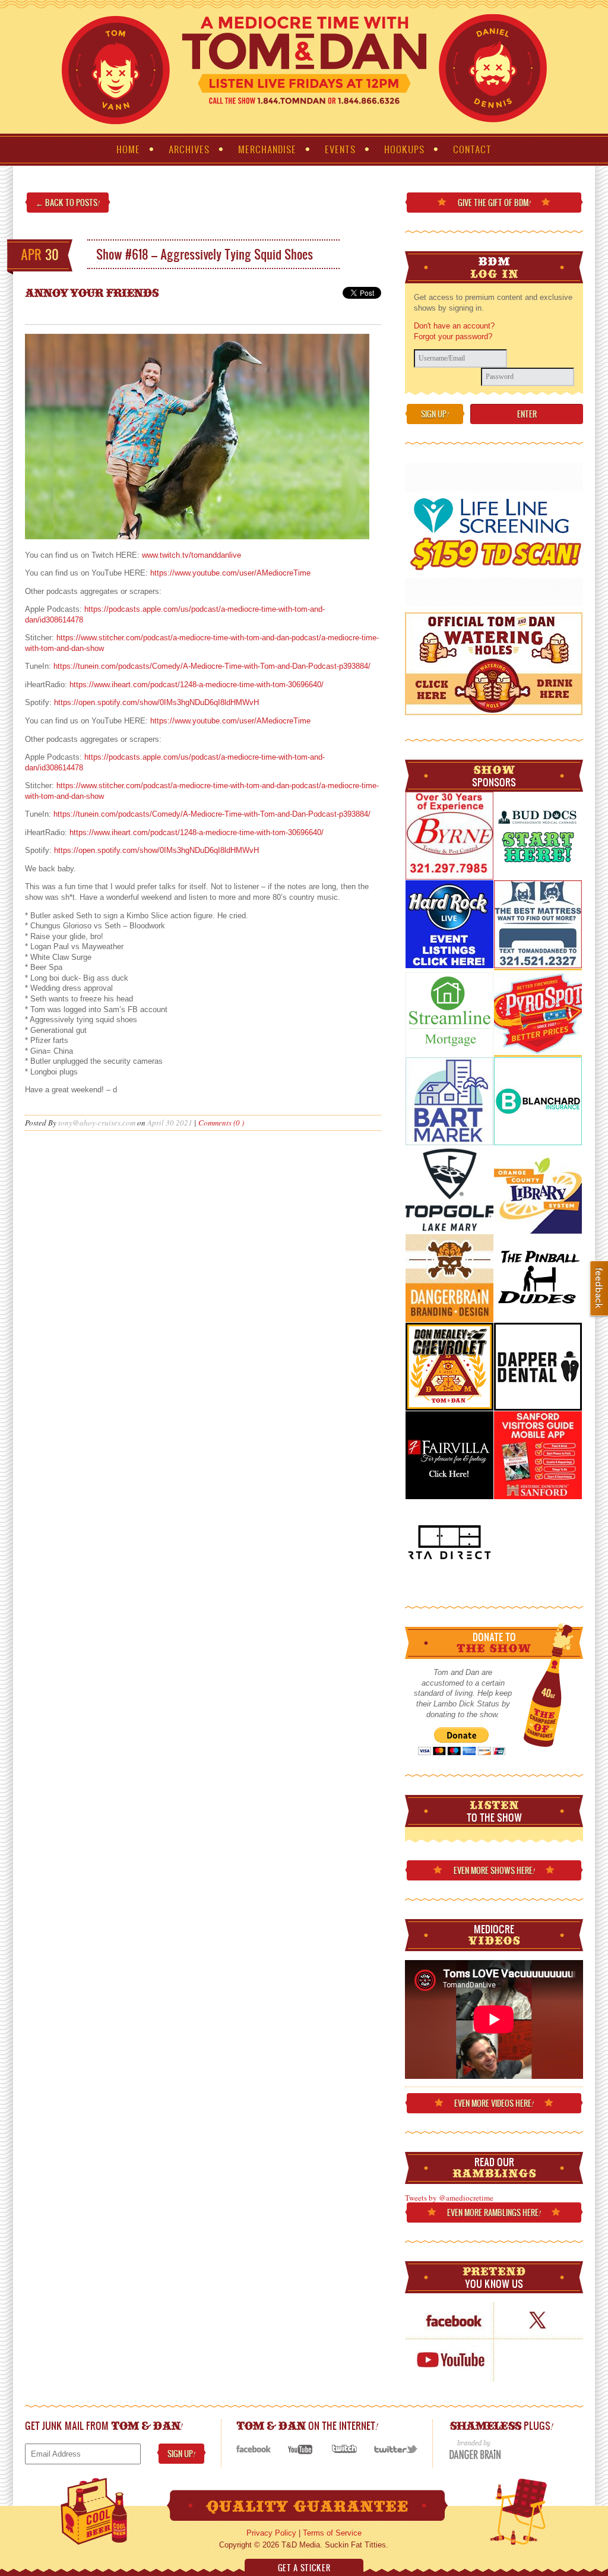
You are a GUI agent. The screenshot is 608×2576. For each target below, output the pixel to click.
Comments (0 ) (221, 1123)
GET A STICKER (304, 2568)
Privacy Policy (271, 2533)
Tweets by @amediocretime (449, 2198)
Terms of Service (332, 2533)
